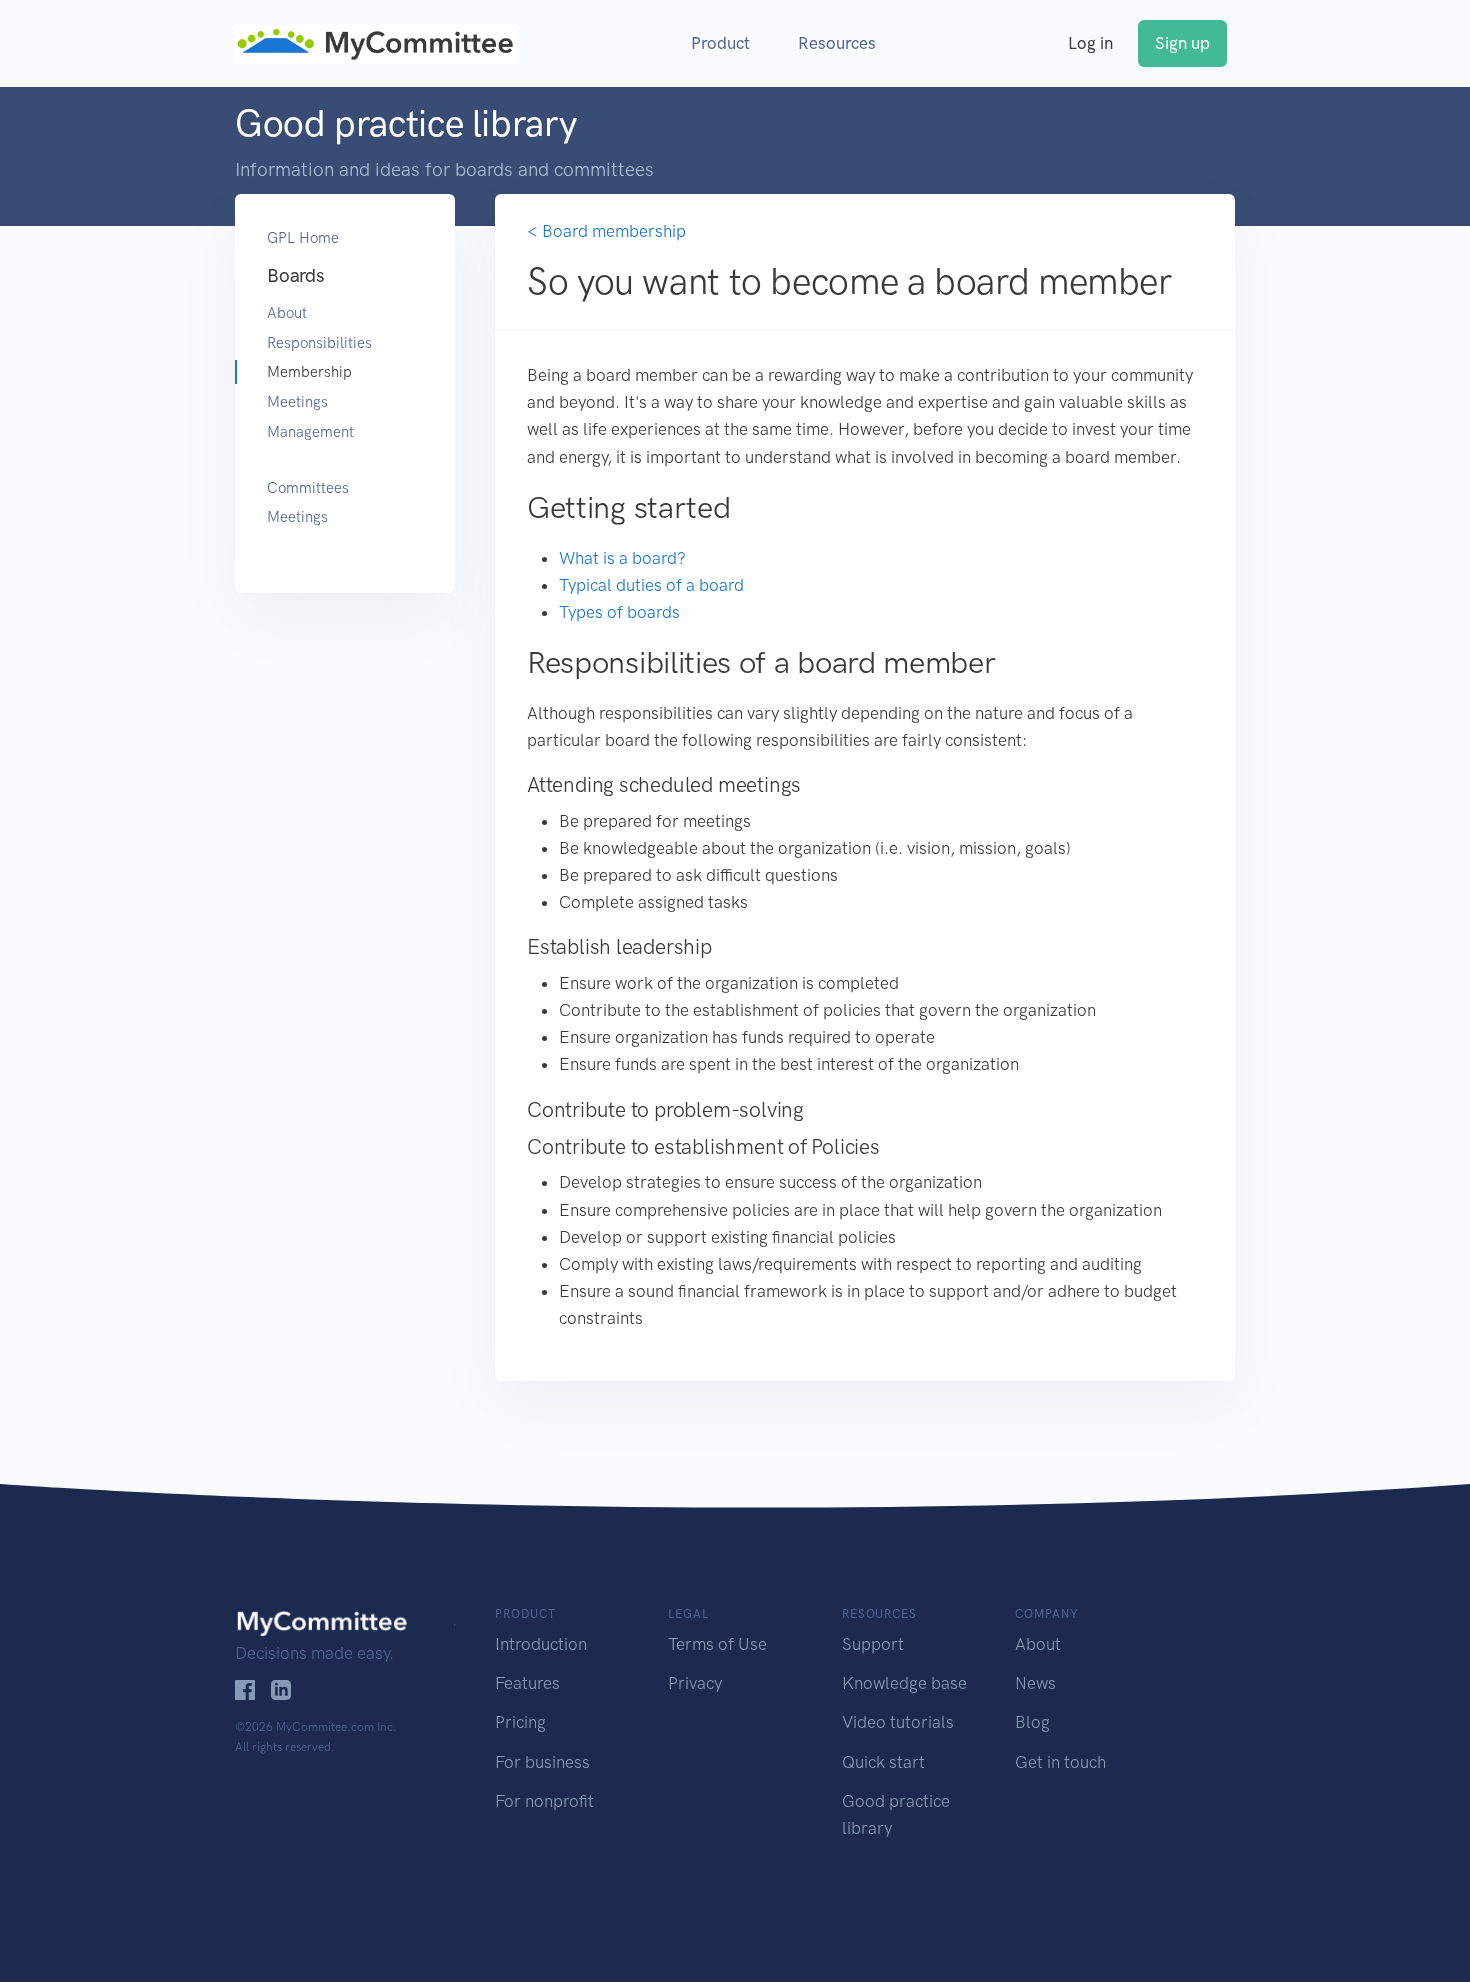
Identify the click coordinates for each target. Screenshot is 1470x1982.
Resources (837, 43)
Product (720, 43)
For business (542, 1762)
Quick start (883, 1762)
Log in (1090, 43)
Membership (309, 372)
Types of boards (619, 612)
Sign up (1182, 43)
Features (527, 1683)
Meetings (297, 402)
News (1035, 1683)
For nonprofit (544, 1801)
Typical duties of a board (651, 585)
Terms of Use (717, 1644)
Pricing (520, 1722)
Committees (308, 488)
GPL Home (303, 238)
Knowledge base (904, 1683)
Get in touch (1060, 1762)
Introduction (541, 1644)
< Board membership (606, 231)
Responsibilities (319, 343)
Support (873, 1644)
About (287, 313)
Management (310, 432)
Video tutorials (898, 1722)
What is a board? (622, 558)
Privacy (695, 1683)
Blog (1032, 1722)
